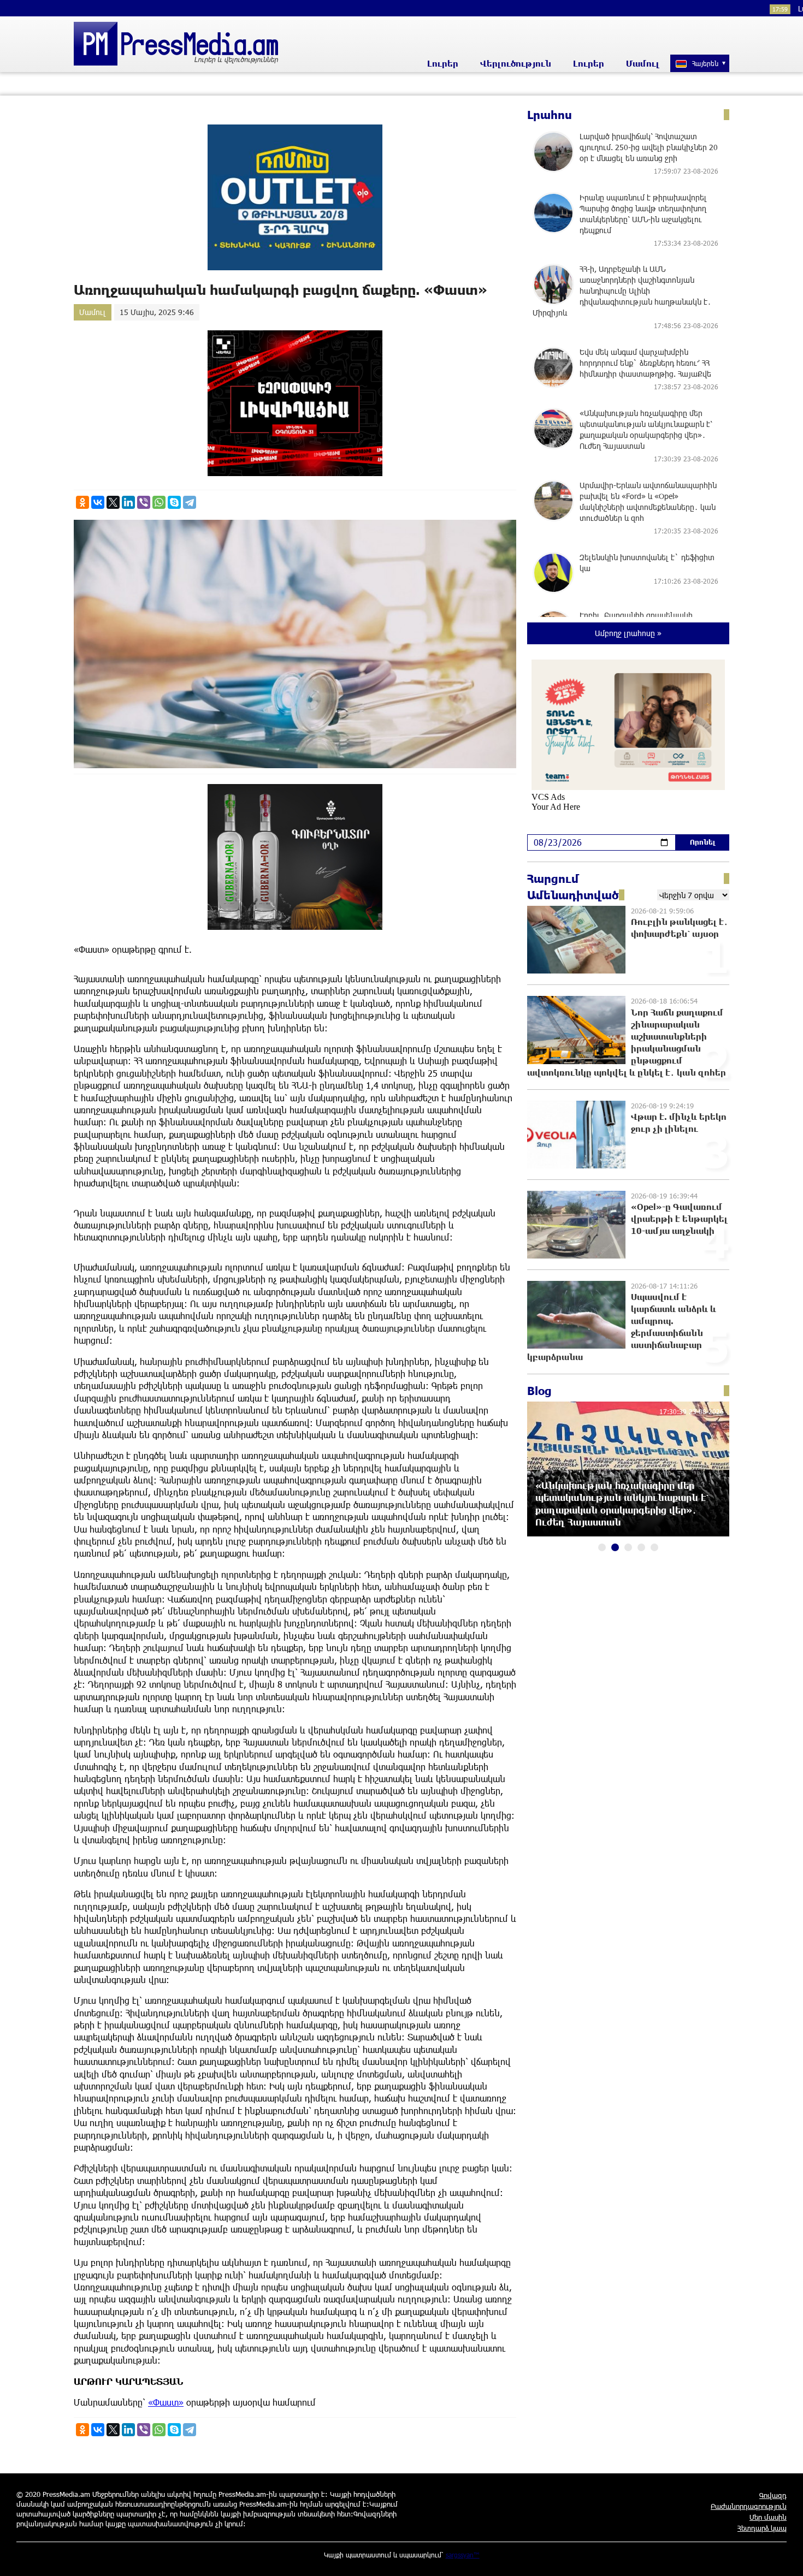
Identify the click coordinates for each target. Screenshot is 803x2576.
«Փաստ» (166, 2402)
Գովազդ (773, 2495)
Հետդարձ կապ (762, 2528)
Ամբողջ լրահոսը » (628, 633)
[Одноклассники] (82, 502)
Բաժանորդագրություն (749, 2506)
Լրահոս (550, 115)
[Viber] (144, 502)
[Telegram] (190, 502)
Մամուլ (643, 63)
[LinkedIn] (128, 502)
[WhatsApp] (159, 502)
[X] (113, 502)
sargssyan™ (463, 2555)
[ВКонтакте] (98, 502)
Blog (539, 1391)
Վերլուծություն (516, 63)
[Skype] (174, 502)
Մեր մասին (768, 2517)
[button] (602, 1547)
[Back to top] (784, 2557)
